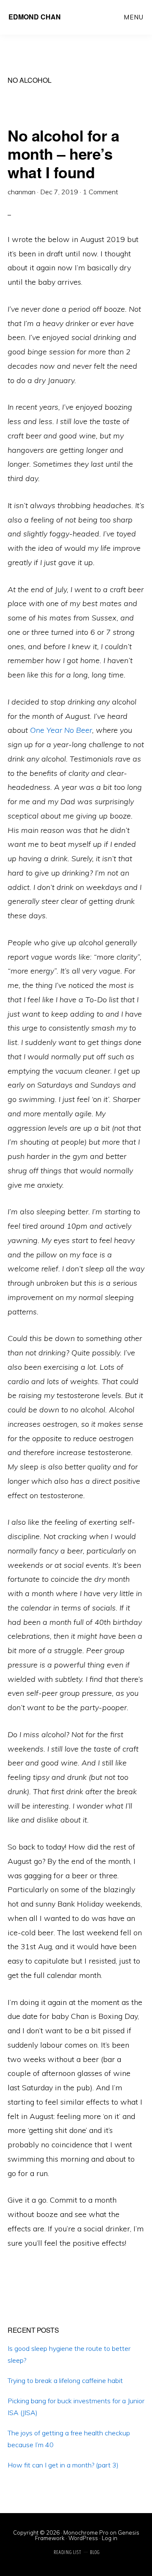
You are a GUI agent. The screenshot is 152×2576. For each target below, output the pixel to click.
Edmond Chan (35, 17)
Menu (134, 17)
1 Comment (100, 192)
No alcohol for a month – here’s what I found (63, 153)
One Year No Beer (61, 730)
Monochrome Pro (86, 2532)
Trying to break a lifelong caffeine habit (65, 2380)
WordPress (83, 2538)
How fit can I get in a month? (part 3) (63, 2465)
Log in (110, 2538)
